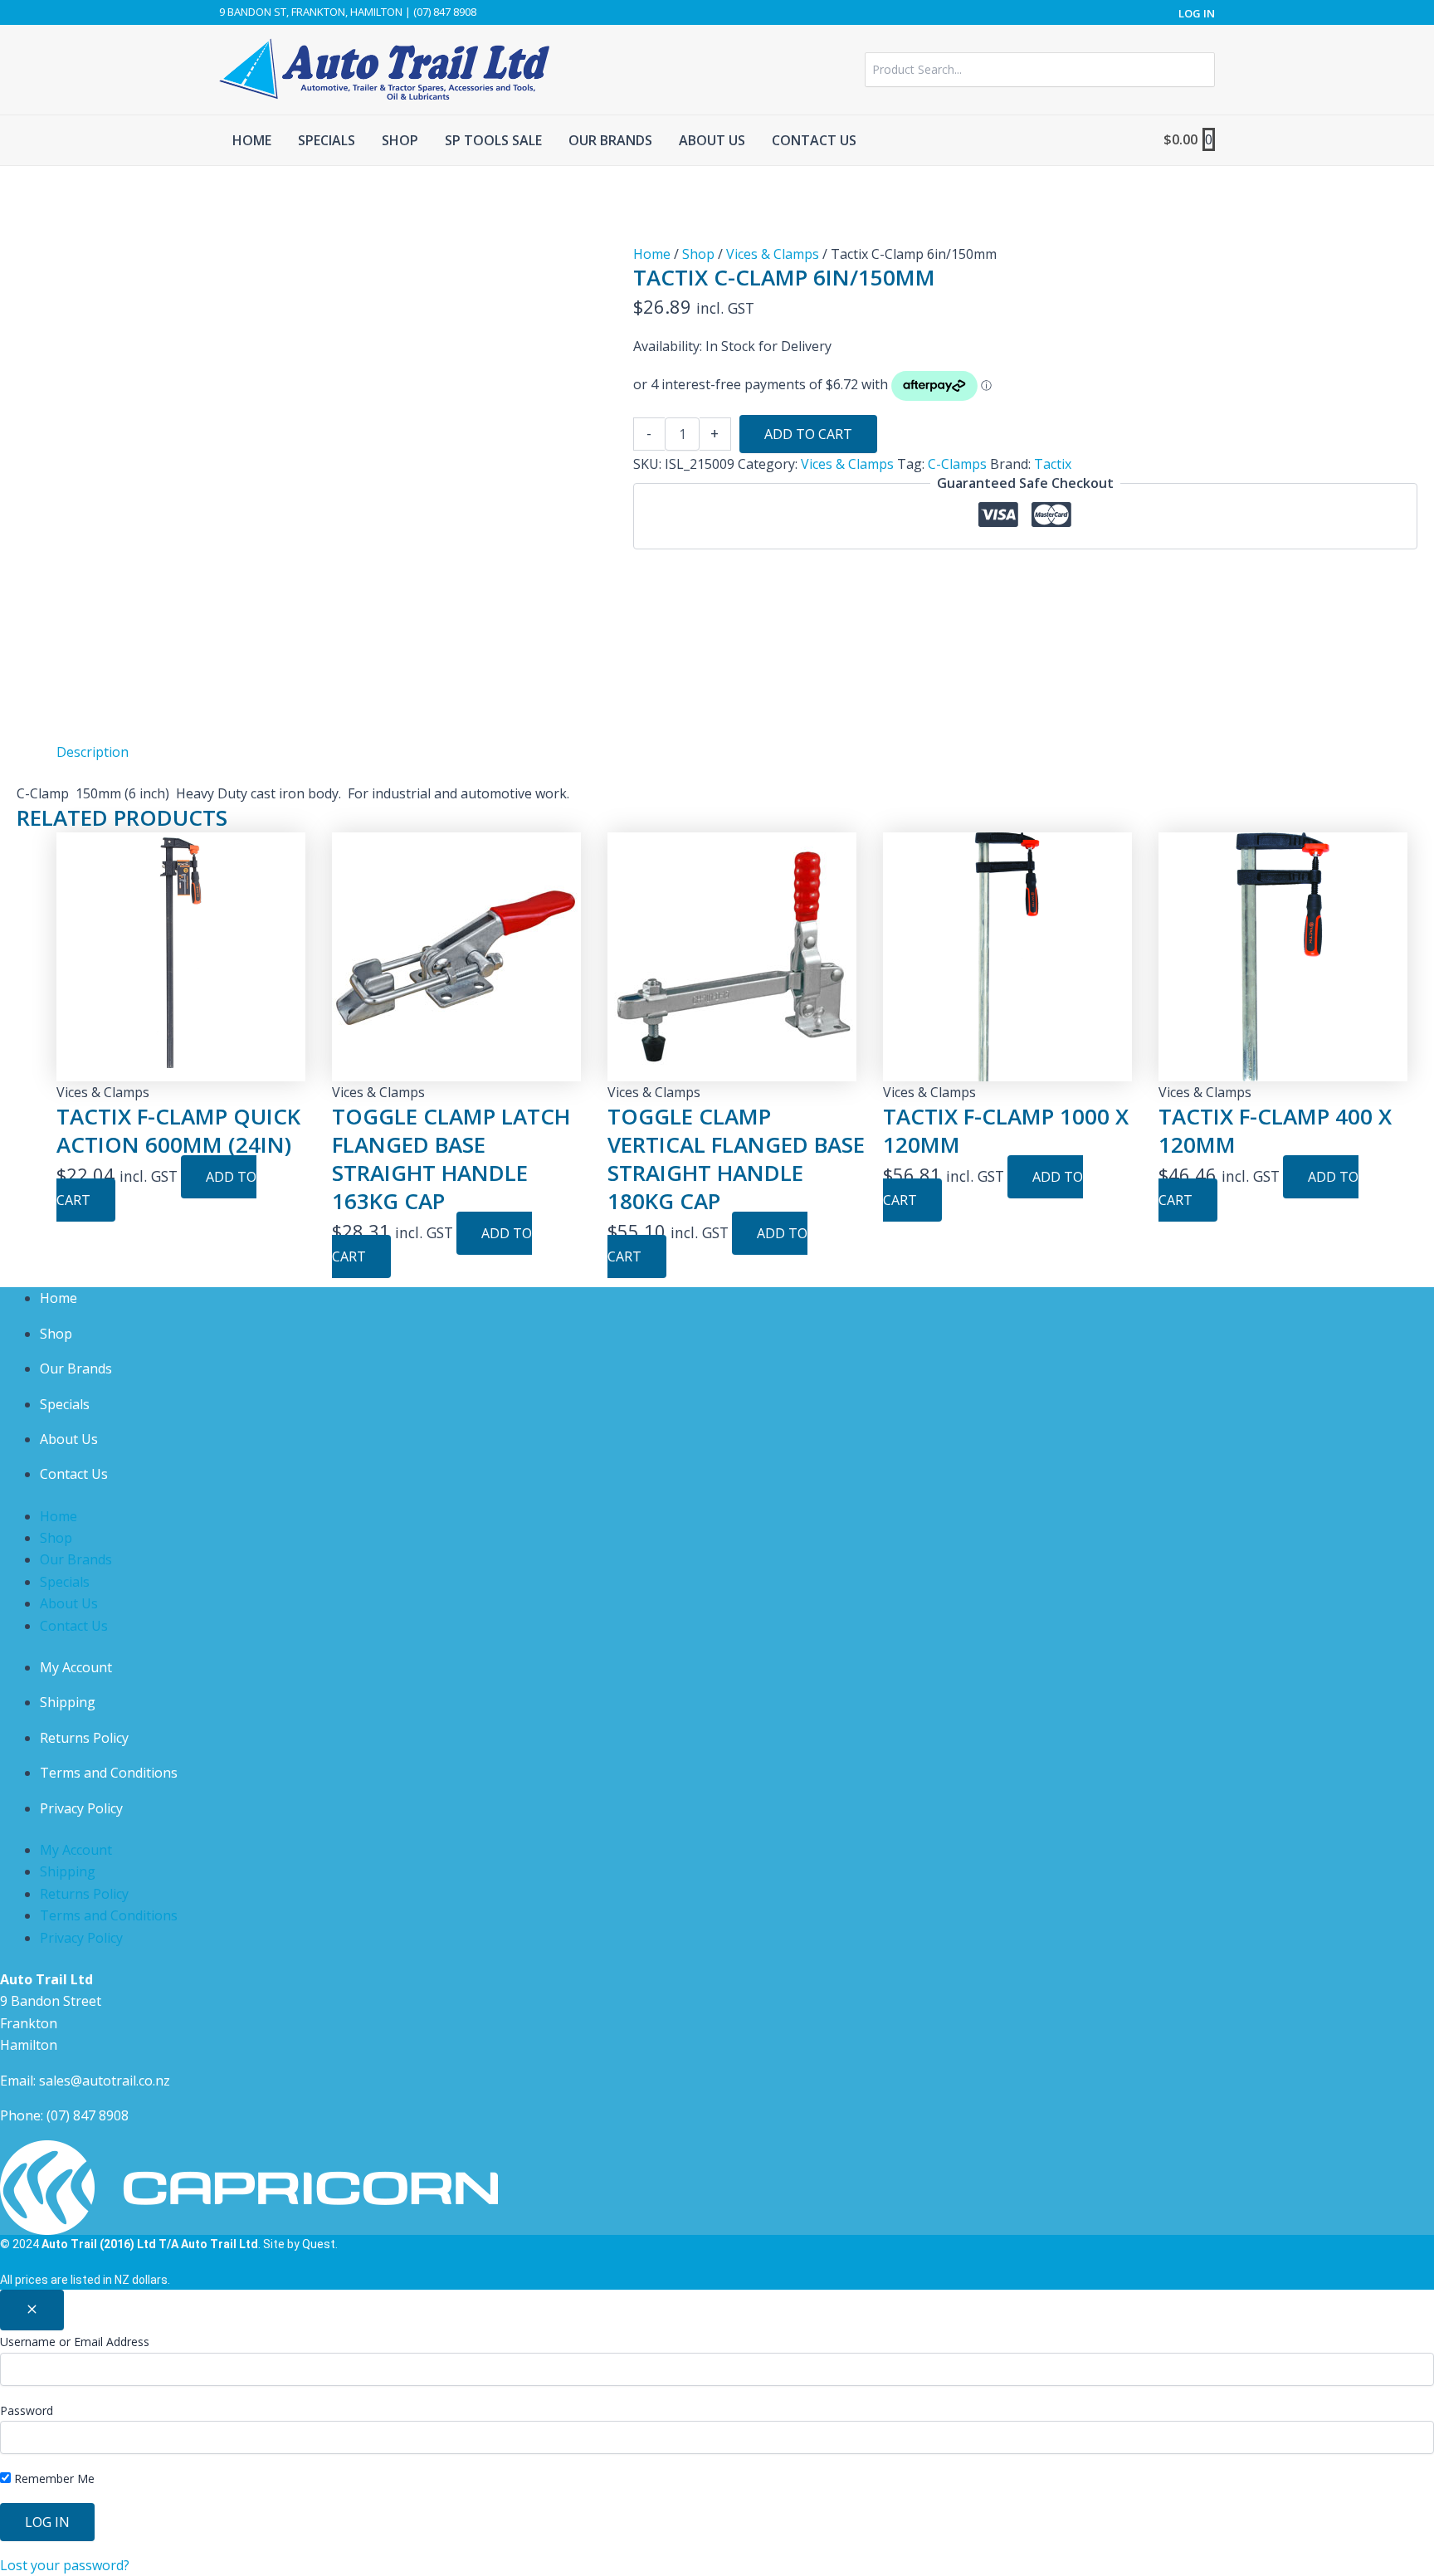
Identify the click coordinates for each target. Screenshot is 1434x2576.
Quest (319, 2244)
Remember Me (53, 2478)
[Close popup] (32, 2310)
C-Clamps (957, 464)
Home (652, 254)
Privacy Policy (81, 1808)
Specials (65, 1404)
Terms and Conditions (109, 1773)
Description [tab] (93, 752)
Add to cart (808, 434)
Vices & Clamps (773, 254)
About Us (69, 1439)
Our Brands (76, 1368)
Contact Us (74, 1474)
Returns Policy (84, 1738)
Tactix (1053, 464)
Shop (698, 254)
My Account (76, 1667)
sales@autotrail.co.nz (105, 2081)
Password (27, 2410)
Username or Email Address (75, 2342)
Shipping (68, 1702)
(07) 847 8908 (88, 2115)
